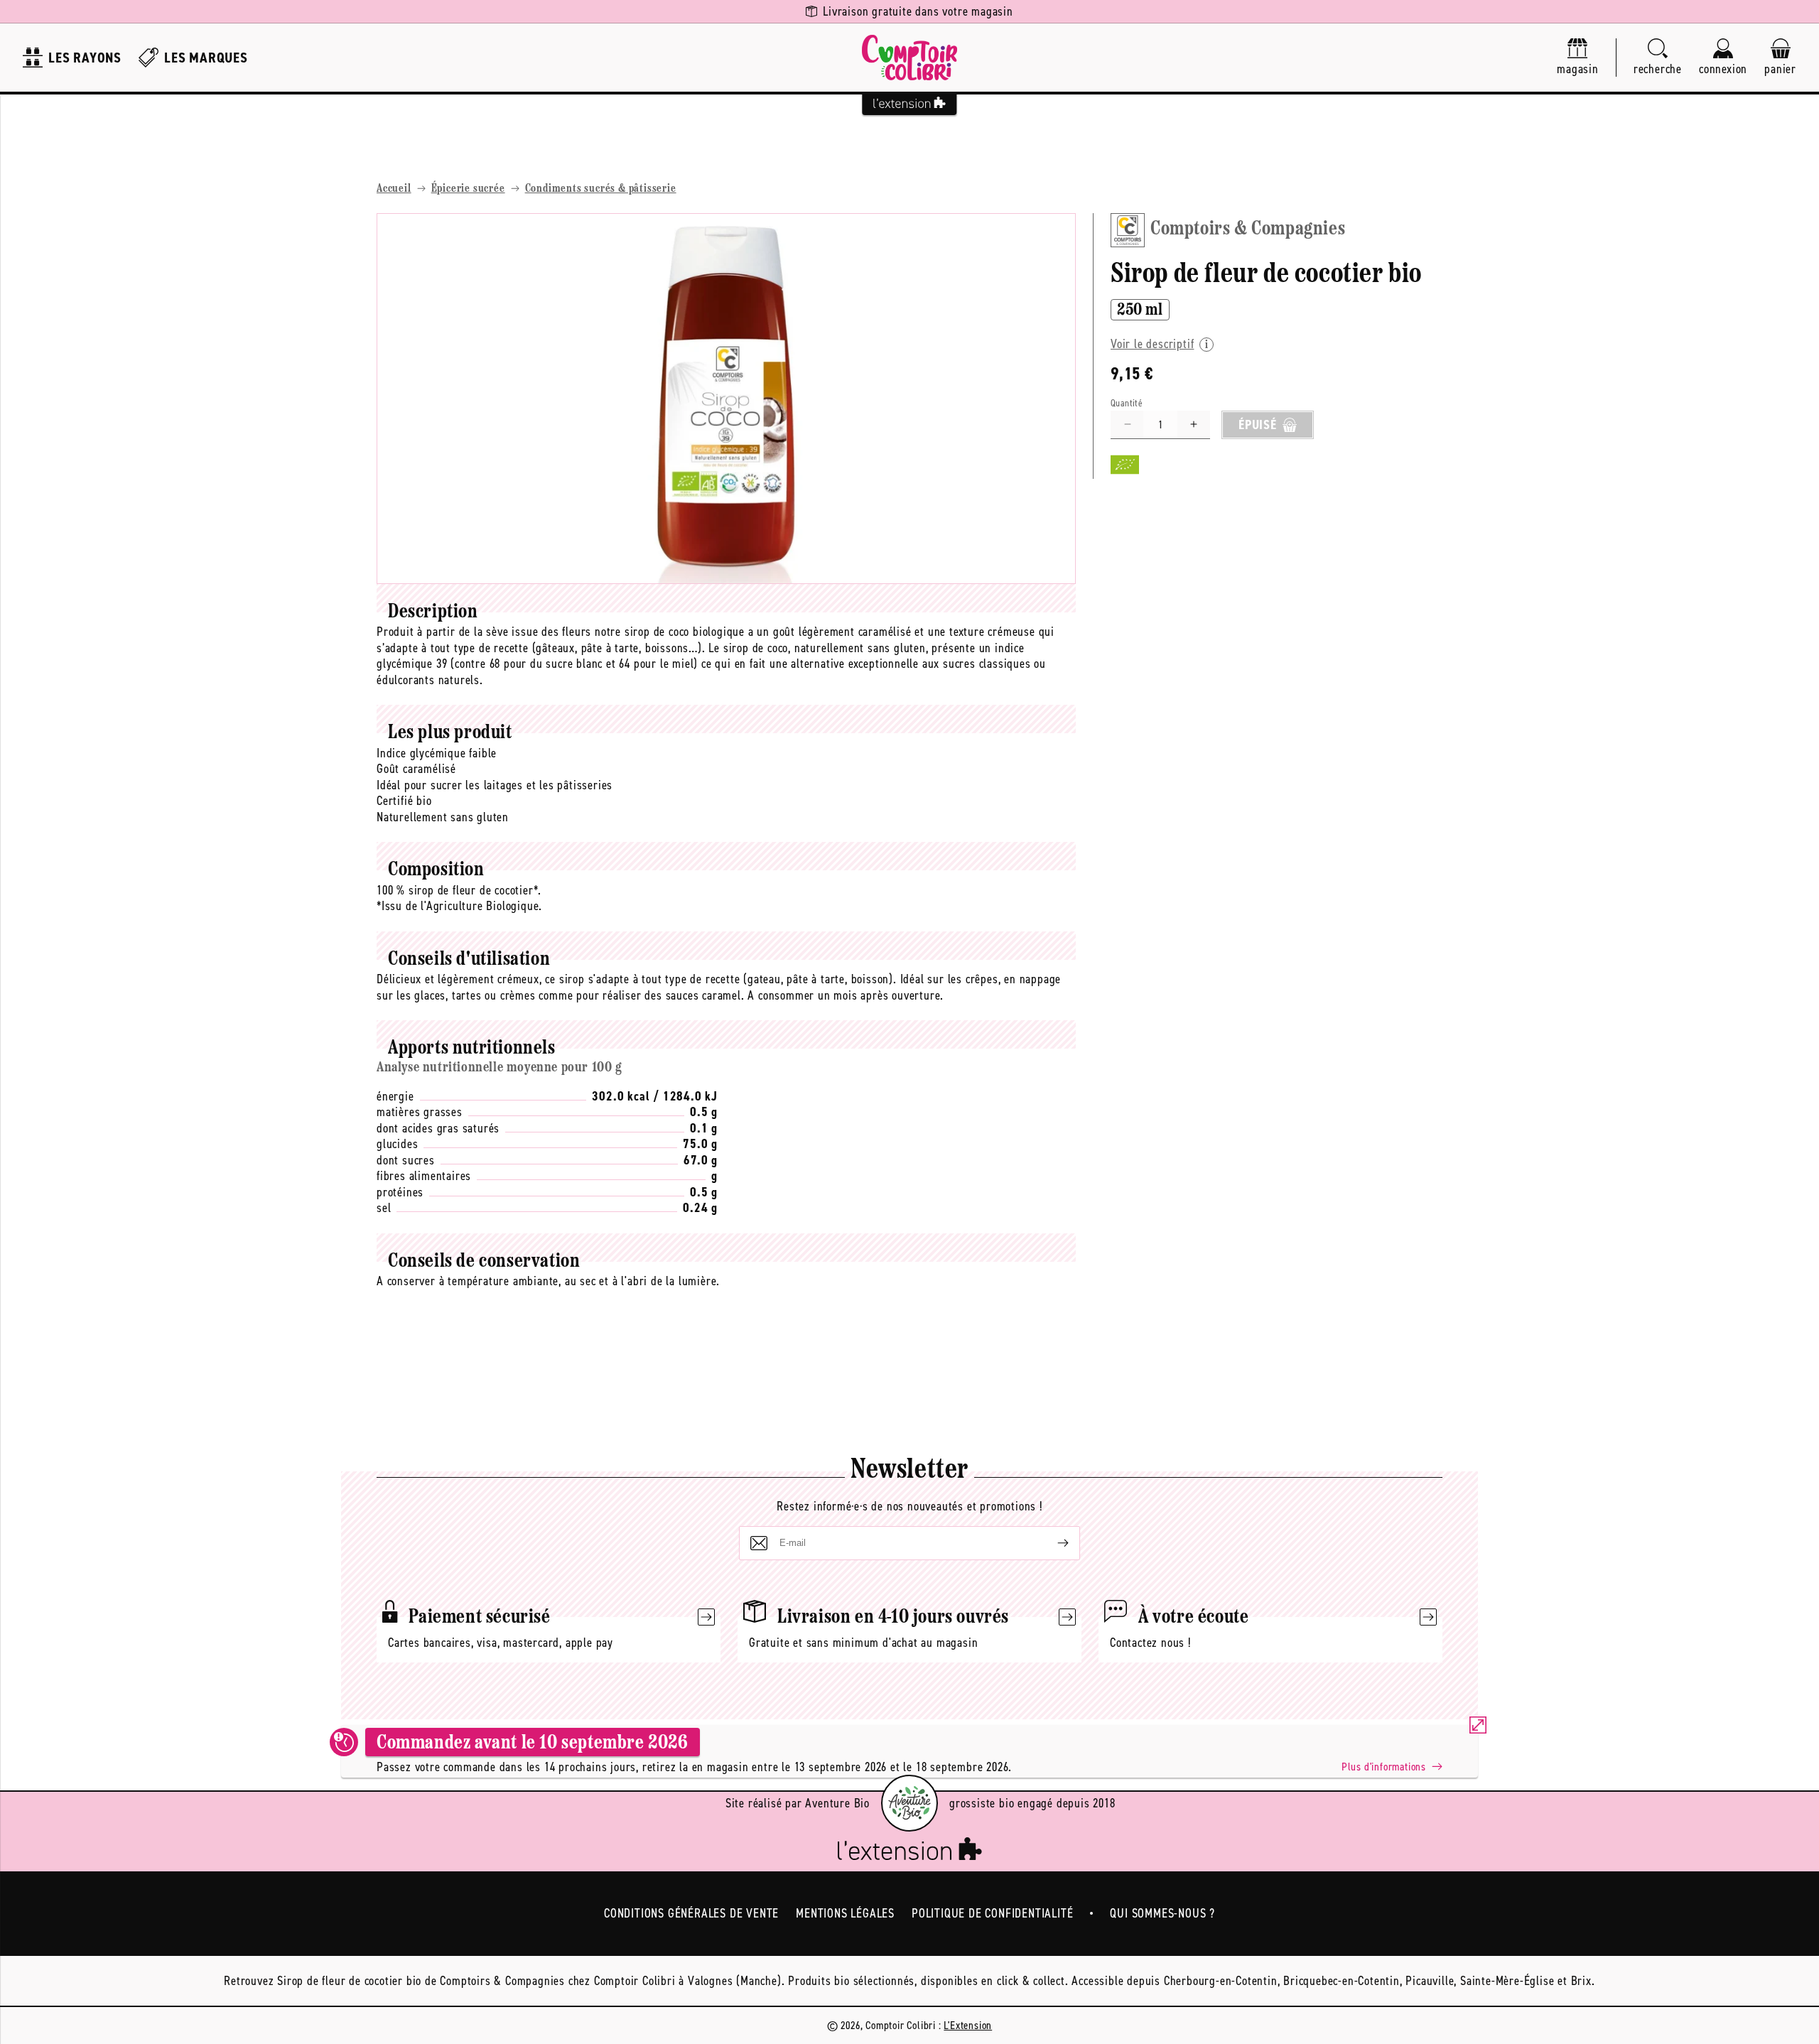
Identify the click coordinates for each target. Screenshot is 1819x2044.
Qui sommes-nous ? (1162, 1913)
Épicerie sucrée (468, 189)
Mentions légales (845, 1913)
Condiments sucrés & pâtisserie (601, 189)
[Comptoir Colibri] (909, 58)
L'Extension (968, 2025)
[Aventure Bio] (909, 1803)
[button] (1658, 58)
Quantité (1127, 403)
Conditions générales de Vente (691, 1913)
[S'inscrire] (1052, 1543)
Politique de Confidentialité (992, 1913)
